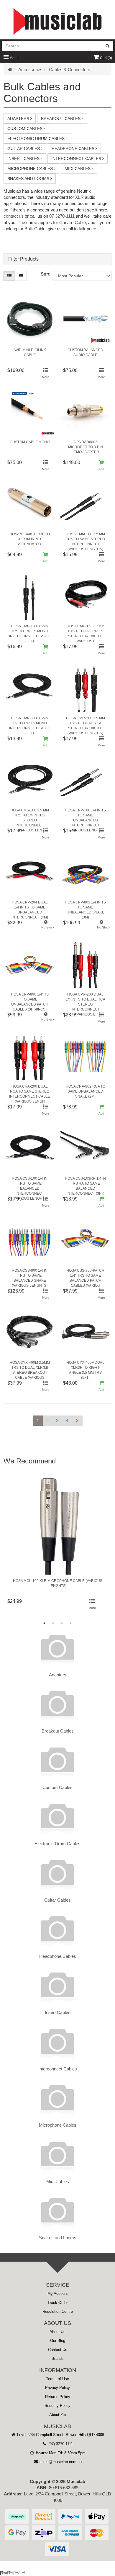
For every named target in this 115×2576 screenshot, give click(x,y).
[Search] (107, 46)
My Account (58, 2294)
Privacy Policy (57, 2388)
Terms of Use (57, 2379)
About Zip (57, 2415)
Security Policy (57, 2406)
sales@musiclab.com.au (60, 2462)
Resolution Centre (58, 2311)
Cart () (106, 58)
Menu (14, 58)
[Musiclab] (57, 21)
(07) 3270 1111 (60, 2444)
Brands (58, 2359)
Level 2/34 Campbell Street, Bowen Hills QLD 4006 (60, 2435)
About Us (57, 2332)
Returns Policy (58, 2397)
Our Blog (58, 2341)
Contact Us (58, 2350)
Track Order (58, 2303)
